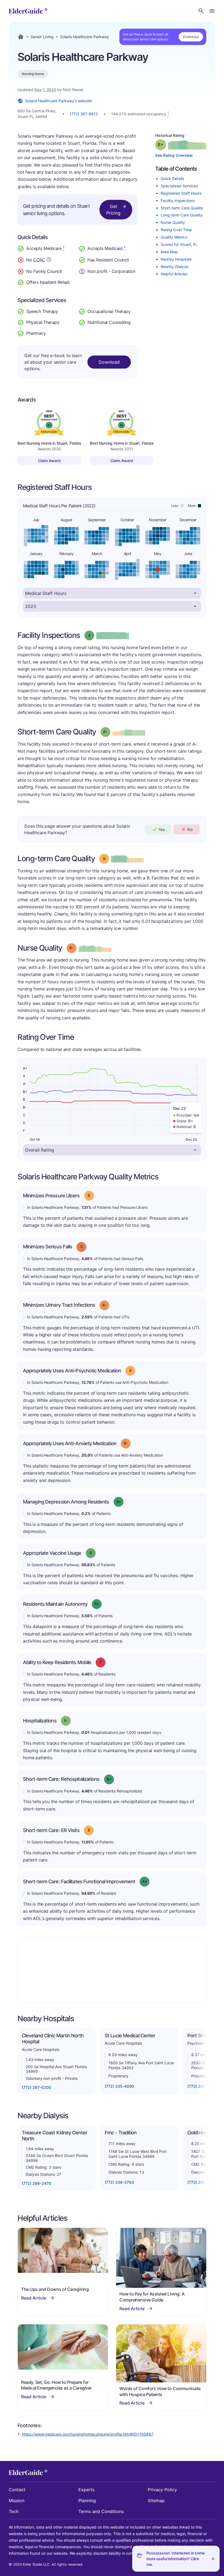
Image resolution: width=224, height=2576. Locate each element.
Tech (14, 2511)
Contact (17, 2490)
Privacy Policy (162, 2490)
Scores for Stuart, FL (179, 244)
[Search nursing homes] (201, 11)
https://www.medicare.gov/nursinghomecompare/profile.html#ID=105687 (88, 2434)
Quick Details (172, 178)
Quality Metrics (174, 237)
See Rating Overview (174, 155)
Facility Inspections (178, 201)
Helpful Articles (174, 274)
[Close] (213, 2559)
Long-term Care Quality (182, 215)
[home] (28, 11)
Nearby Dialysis (175, 266)
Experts (86, 2490)
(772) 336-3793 (119, 2182)
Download (191, 37)
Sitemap (156, 2500)
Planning (87, 2500)
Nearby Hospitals (176, 259)
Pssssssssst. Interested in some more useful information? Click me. (176, 2559)
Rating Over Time (176, 230)
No (190, 829)
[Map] (112, 1970)
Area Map (169, 252)
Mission (17, 2500)
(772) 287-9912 (84, 114)
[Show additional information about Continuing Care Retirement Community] (49, 260)
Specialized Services (179, 186)
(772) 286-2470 (36, 2183)
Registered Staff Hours (181, 193)
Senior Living (42, 37)
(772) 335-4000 (119, 2086)
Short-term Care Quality (182, 208)
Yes (162, 829)
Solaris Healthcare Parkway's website (58, 101)
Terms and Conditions (101, 2511)
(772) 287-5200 (36, 2087)
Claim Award (49, 461)
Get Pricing (113, 210)
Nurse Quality (173, 222)
